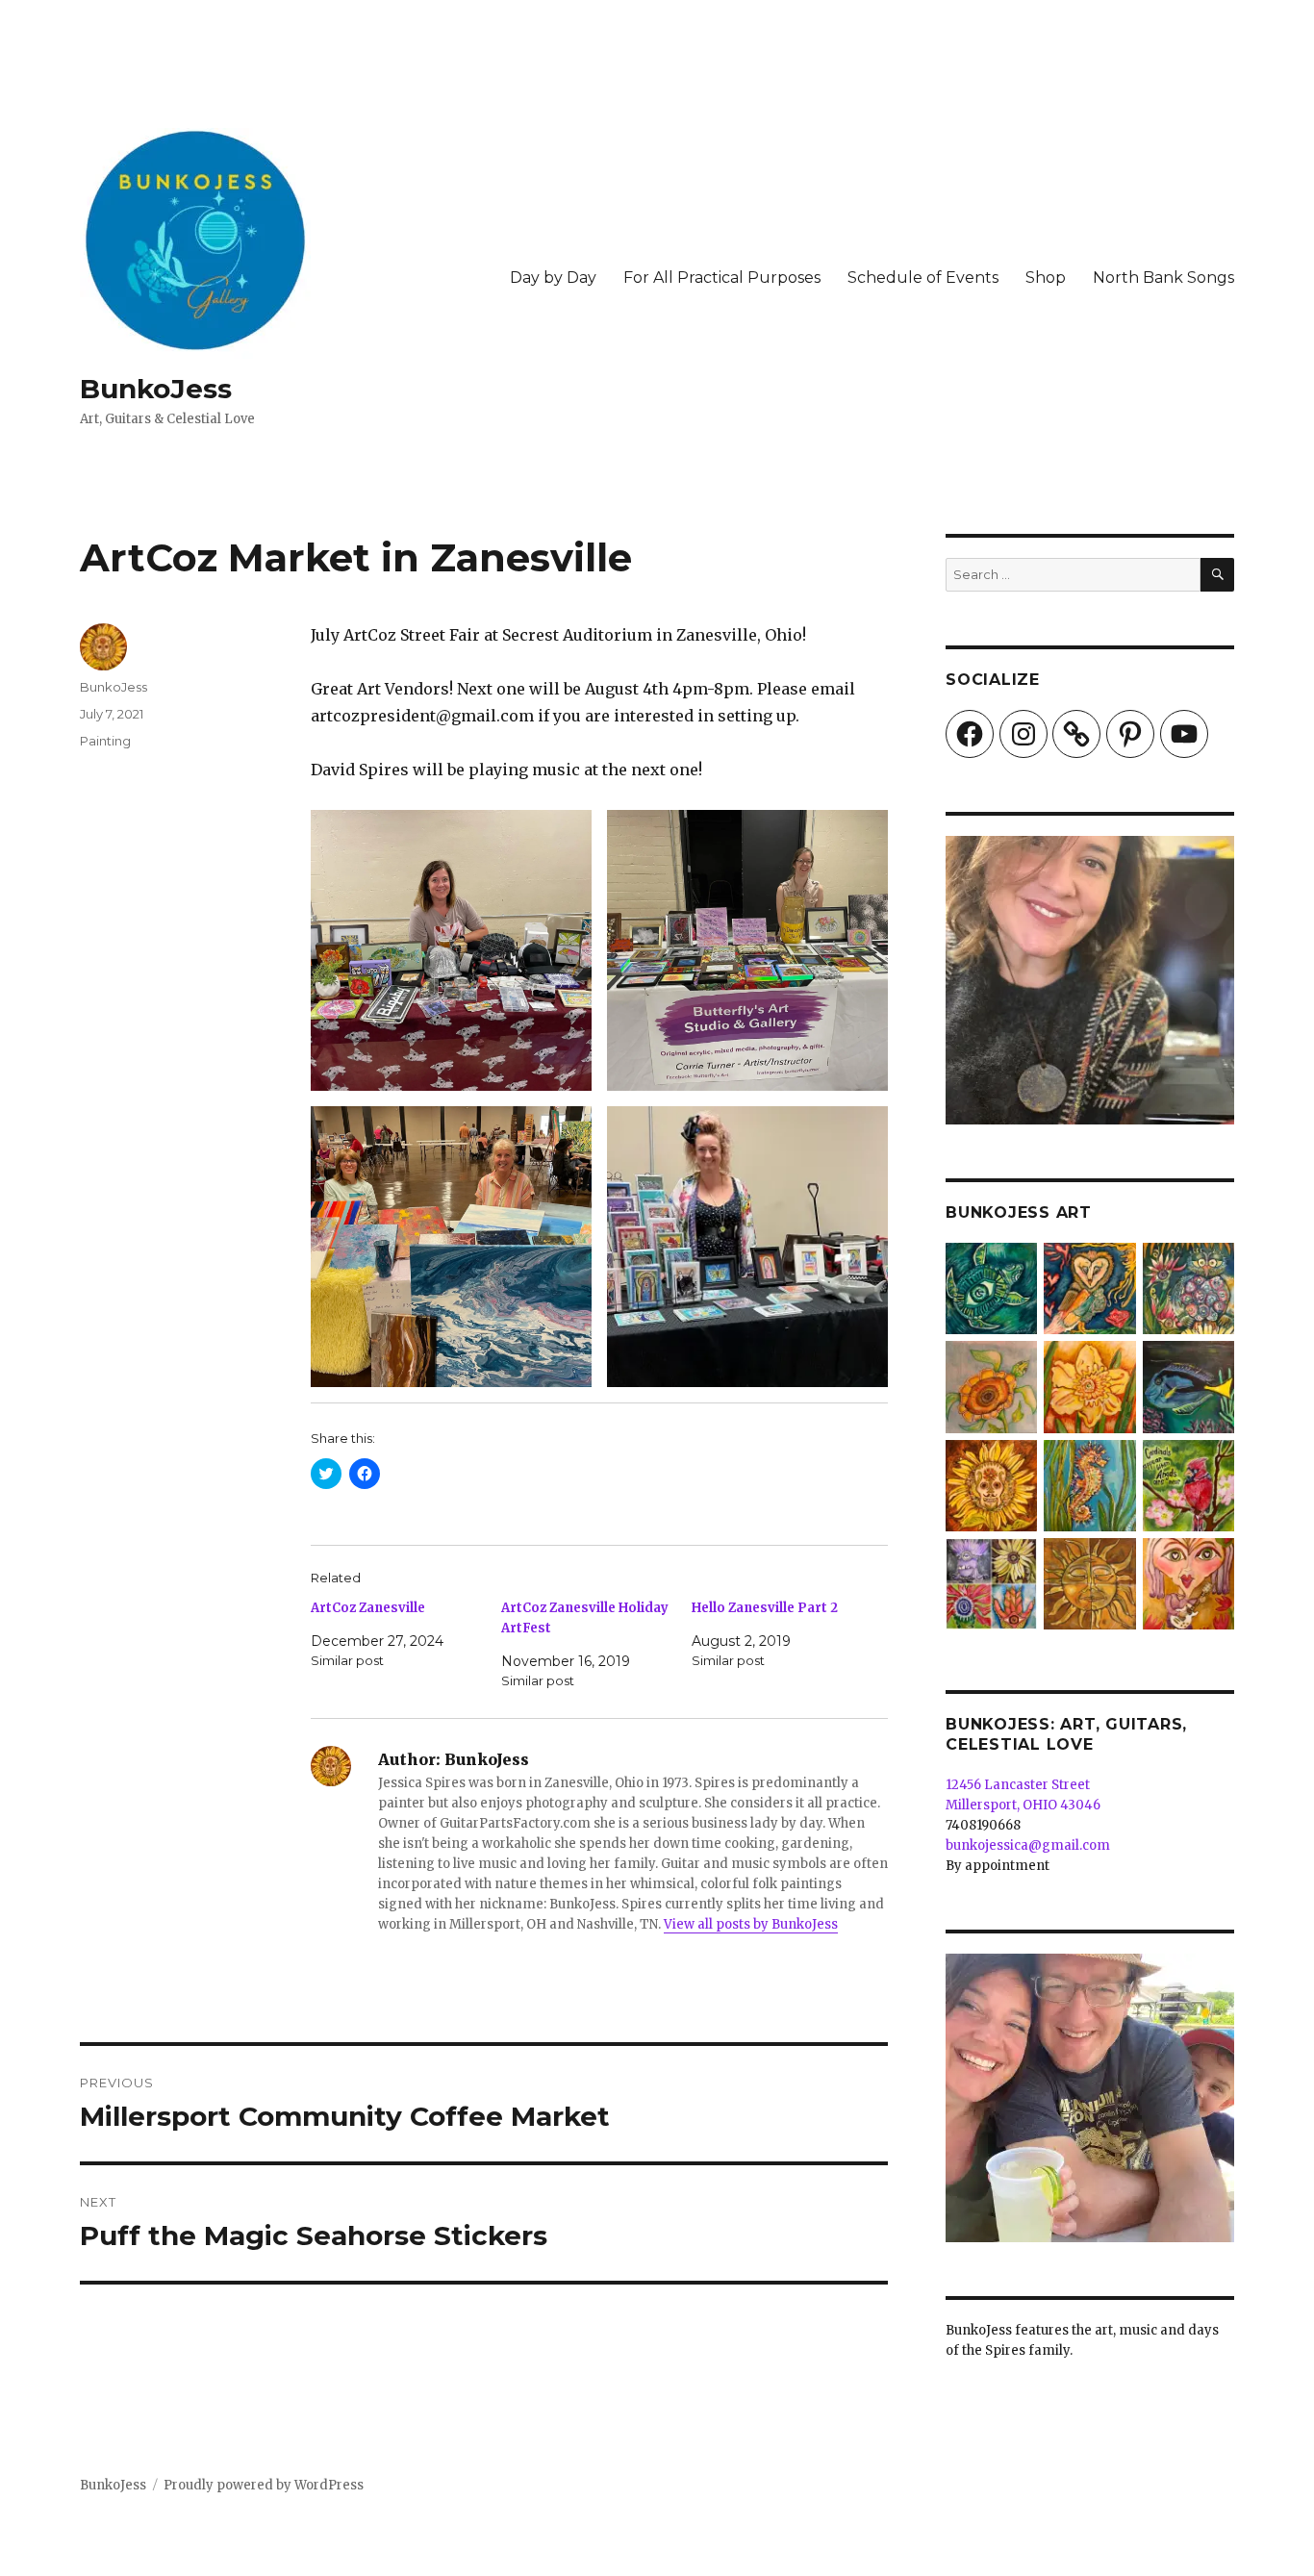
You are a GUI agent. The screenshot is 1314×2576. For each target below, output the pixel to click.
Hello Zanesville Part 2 (765, 1608)
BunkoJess (156, 389)
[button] (451, 950)
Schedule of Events (923, 278)
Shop (1046, 278)
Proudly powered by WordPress (264, 2485)
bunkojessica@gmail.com (1028, 1845)
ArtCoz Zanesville (368, 1608)
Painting (105, 741)
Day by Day (553, 278)
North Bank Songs (1163, 278)
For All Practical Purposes (722, 278)
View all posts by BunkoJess (751, 1924)
